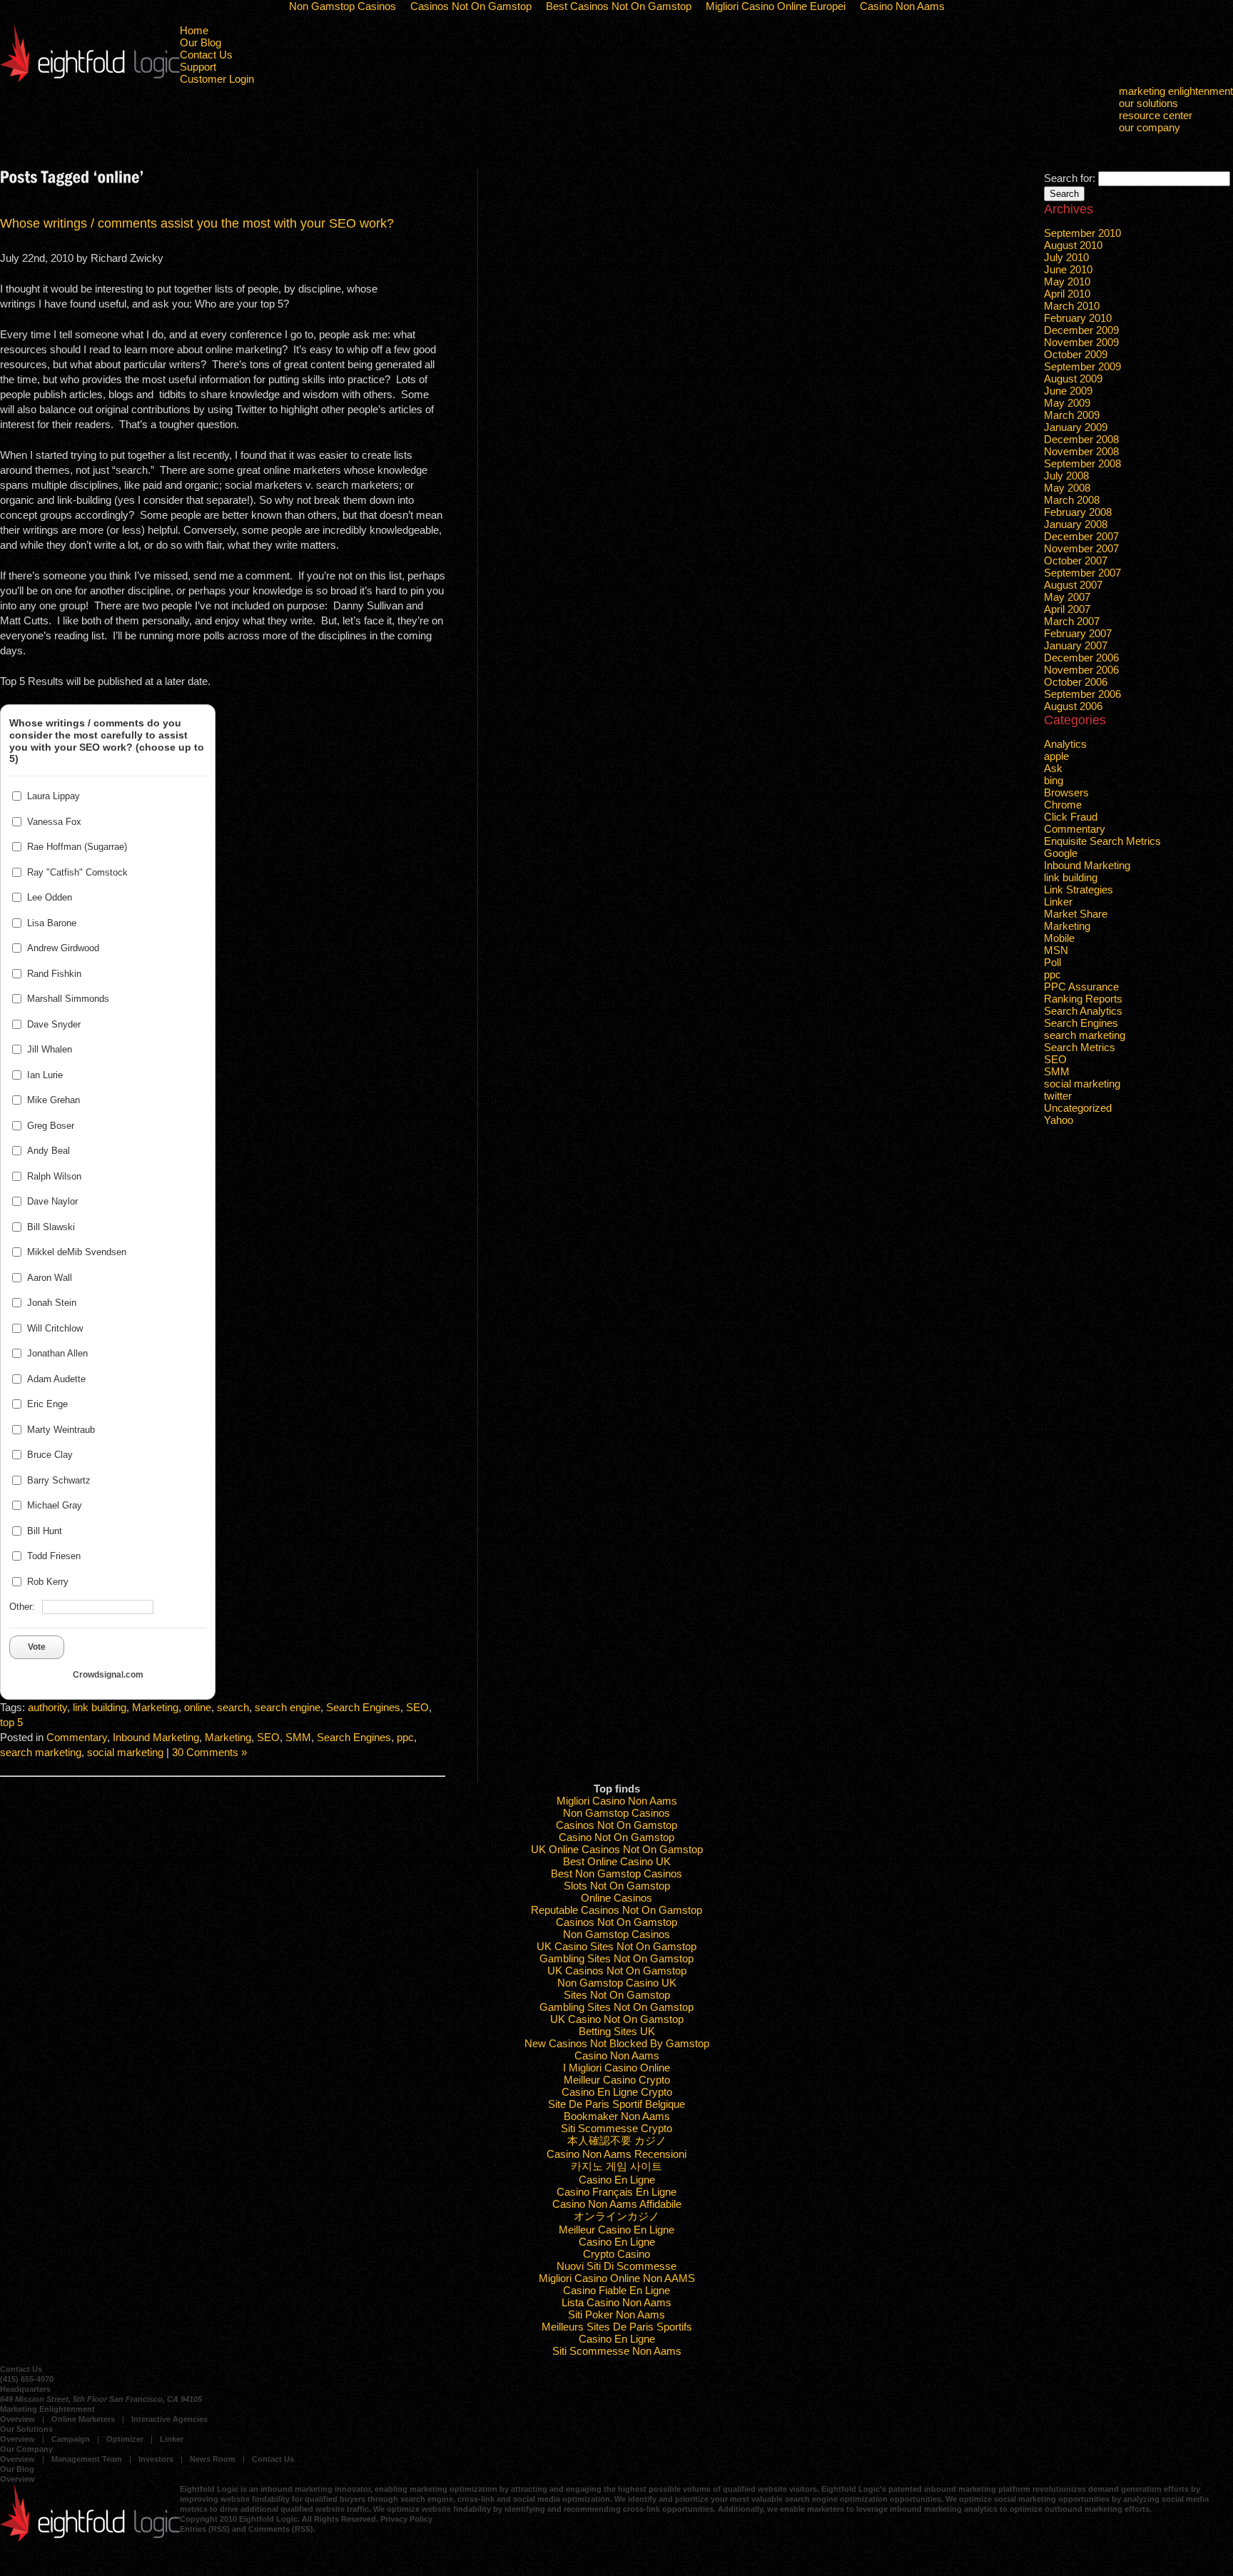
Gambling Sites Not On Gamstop (616, 1958)
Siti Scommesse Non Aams (617, 2351)
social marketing (125, 1752)
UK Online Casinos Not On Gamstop (617, 1849)
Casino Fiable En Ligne (616, 2290)
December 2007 (1081, 536)
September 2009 (1082, 366)
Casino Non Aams (617, 2055)
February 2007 (1078, 633)
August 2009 (1073, 379)
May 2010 (1067, 282)
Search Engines (363, 1707)
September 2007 (1082, 573)
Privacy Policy (406, 2519)
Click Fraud (1071, 817)
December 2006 (1081, 658)
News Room (213, 2459)
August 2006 (1073, 706)
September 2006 (1082, 694)
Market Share (1076, 914)
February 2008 (1078, 512)
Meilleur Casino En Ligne (616, 2230)
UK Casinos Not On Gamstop (617, 1971)
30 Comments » (209, 1752)
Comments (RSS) (281, 2529)
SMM (298, 1737)
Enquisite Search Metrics (1102, 841)
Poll (1052, 962)
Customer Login (217, 79)
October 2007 (1076, 561)
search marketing (41, 1752)
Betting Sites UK (617, 2031)
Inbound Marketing (156, 1737)
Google (1061, 853)
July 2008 (1066, 476)
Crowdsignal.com (108, 1675)
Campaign (71, 2439)
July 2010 (1066, 257)
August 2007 (1073, 585)
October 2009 (1076, 354)
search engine (288, 1707)
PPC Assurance (1081, 987)
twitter (1058, 1096)
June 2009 (1068, 391)
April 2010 (1067, 294)
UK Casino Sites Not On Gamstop (616, 1946)
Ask (1053, 768)
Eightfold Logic (90, 53)
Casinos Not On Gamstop (616, 1825)
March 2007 (1072, 621)
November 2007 (1081, 548)
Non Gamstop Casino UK (617, 1983)
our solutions (1148, 103)
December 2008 (1081, 439)
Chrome (1063, 805)
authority (47, 1707)
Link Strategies (1079, 889)
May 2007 (1067, 597)
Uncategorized (1078, 1108)
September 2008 (1082, 463)
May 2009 (1067, 403)
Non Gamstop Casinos (616, 1813)
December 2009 (1081, 330)
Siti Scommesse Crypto (616, 2128)
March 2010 (1072, 306)
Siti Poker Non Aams (616, 2314)
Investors (156, 2459)
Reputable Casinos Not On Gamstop (616, 1910)
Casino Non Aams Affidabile (617, 2204)
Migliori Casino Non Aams (617, 1801)
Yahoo (1059, 1120)
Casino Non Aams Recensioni (616, 2154)
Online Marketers (83, 2419)
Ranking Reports (1083, 999)
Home (194, 30)
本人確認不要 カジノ (617, 2140)
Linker (1058, 902)
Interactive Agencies (169, 2419)
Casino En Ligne (617, 2180)
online (198, 1707)
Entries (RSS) (205, 2529)
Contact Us (206, 55)
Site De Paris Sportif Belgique (616, 2104)
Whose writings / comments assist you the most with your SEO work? (197, 223)
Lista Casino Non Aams (616, 2302)
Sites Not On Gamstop (617, 1995)
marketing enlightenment (1176, 91)
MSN (1056, 950)
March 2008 (1072, 500)
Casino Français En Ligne (616, 2192)
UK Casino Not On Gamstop (617, 2019)
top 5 (11, 1722)
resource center (1156, 115)
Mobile (1059, 938)
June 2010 (1068, 269)
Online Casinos (616, 1898)
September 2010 (1082, 233)
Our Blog (201, 42)
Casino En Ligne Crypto (617, 2092)
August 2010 (1073, 245)
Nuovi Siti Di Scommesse (616, 2266)
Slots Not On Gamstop (617, 1886)
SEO (417, 1707)
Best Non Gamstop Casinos (616, 1873)
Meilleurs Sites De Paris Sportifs (617, 2327)
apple (1056, 756)
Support (198, 67)
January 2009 (1076, 427)
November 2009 (1081, 342)
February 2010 (1078, 318)
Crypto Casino (616, 2254)
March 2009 (1072, 415)
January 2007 (1076, 645)
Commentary (77, 1737)
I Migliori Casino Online (616, 2068)
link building (100, 1707)
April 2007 (1067, 609)
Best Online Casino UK (617, 1861)
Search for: (1070, 178)
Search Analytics (1083, 1011)
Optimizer (125, 2439)
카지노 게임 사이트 (616, 2166)
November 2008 (1081, 451)
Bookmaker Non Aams (617, 2116)
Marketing (155, 1707)
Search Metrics (1080, 1047)
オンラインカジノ (616, 2216)
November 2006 (1081, 670)
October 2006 (1076, 682)
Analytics (1065, 744)
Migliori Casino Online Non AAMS (617, 2278)
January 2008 (1076, 524)
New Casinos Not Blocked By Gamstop (617, 2043)
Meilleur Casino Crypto (617, 2080)
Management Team (87, 2459)
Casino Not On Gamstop (616, 1837)
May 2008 (1067, 488)
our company (1150, 127)
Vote (37, 1647)
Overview (17, 2419)
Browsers (1066, 792)
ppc (405, 1737)
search (233, 1707)
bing (1054, 780)
